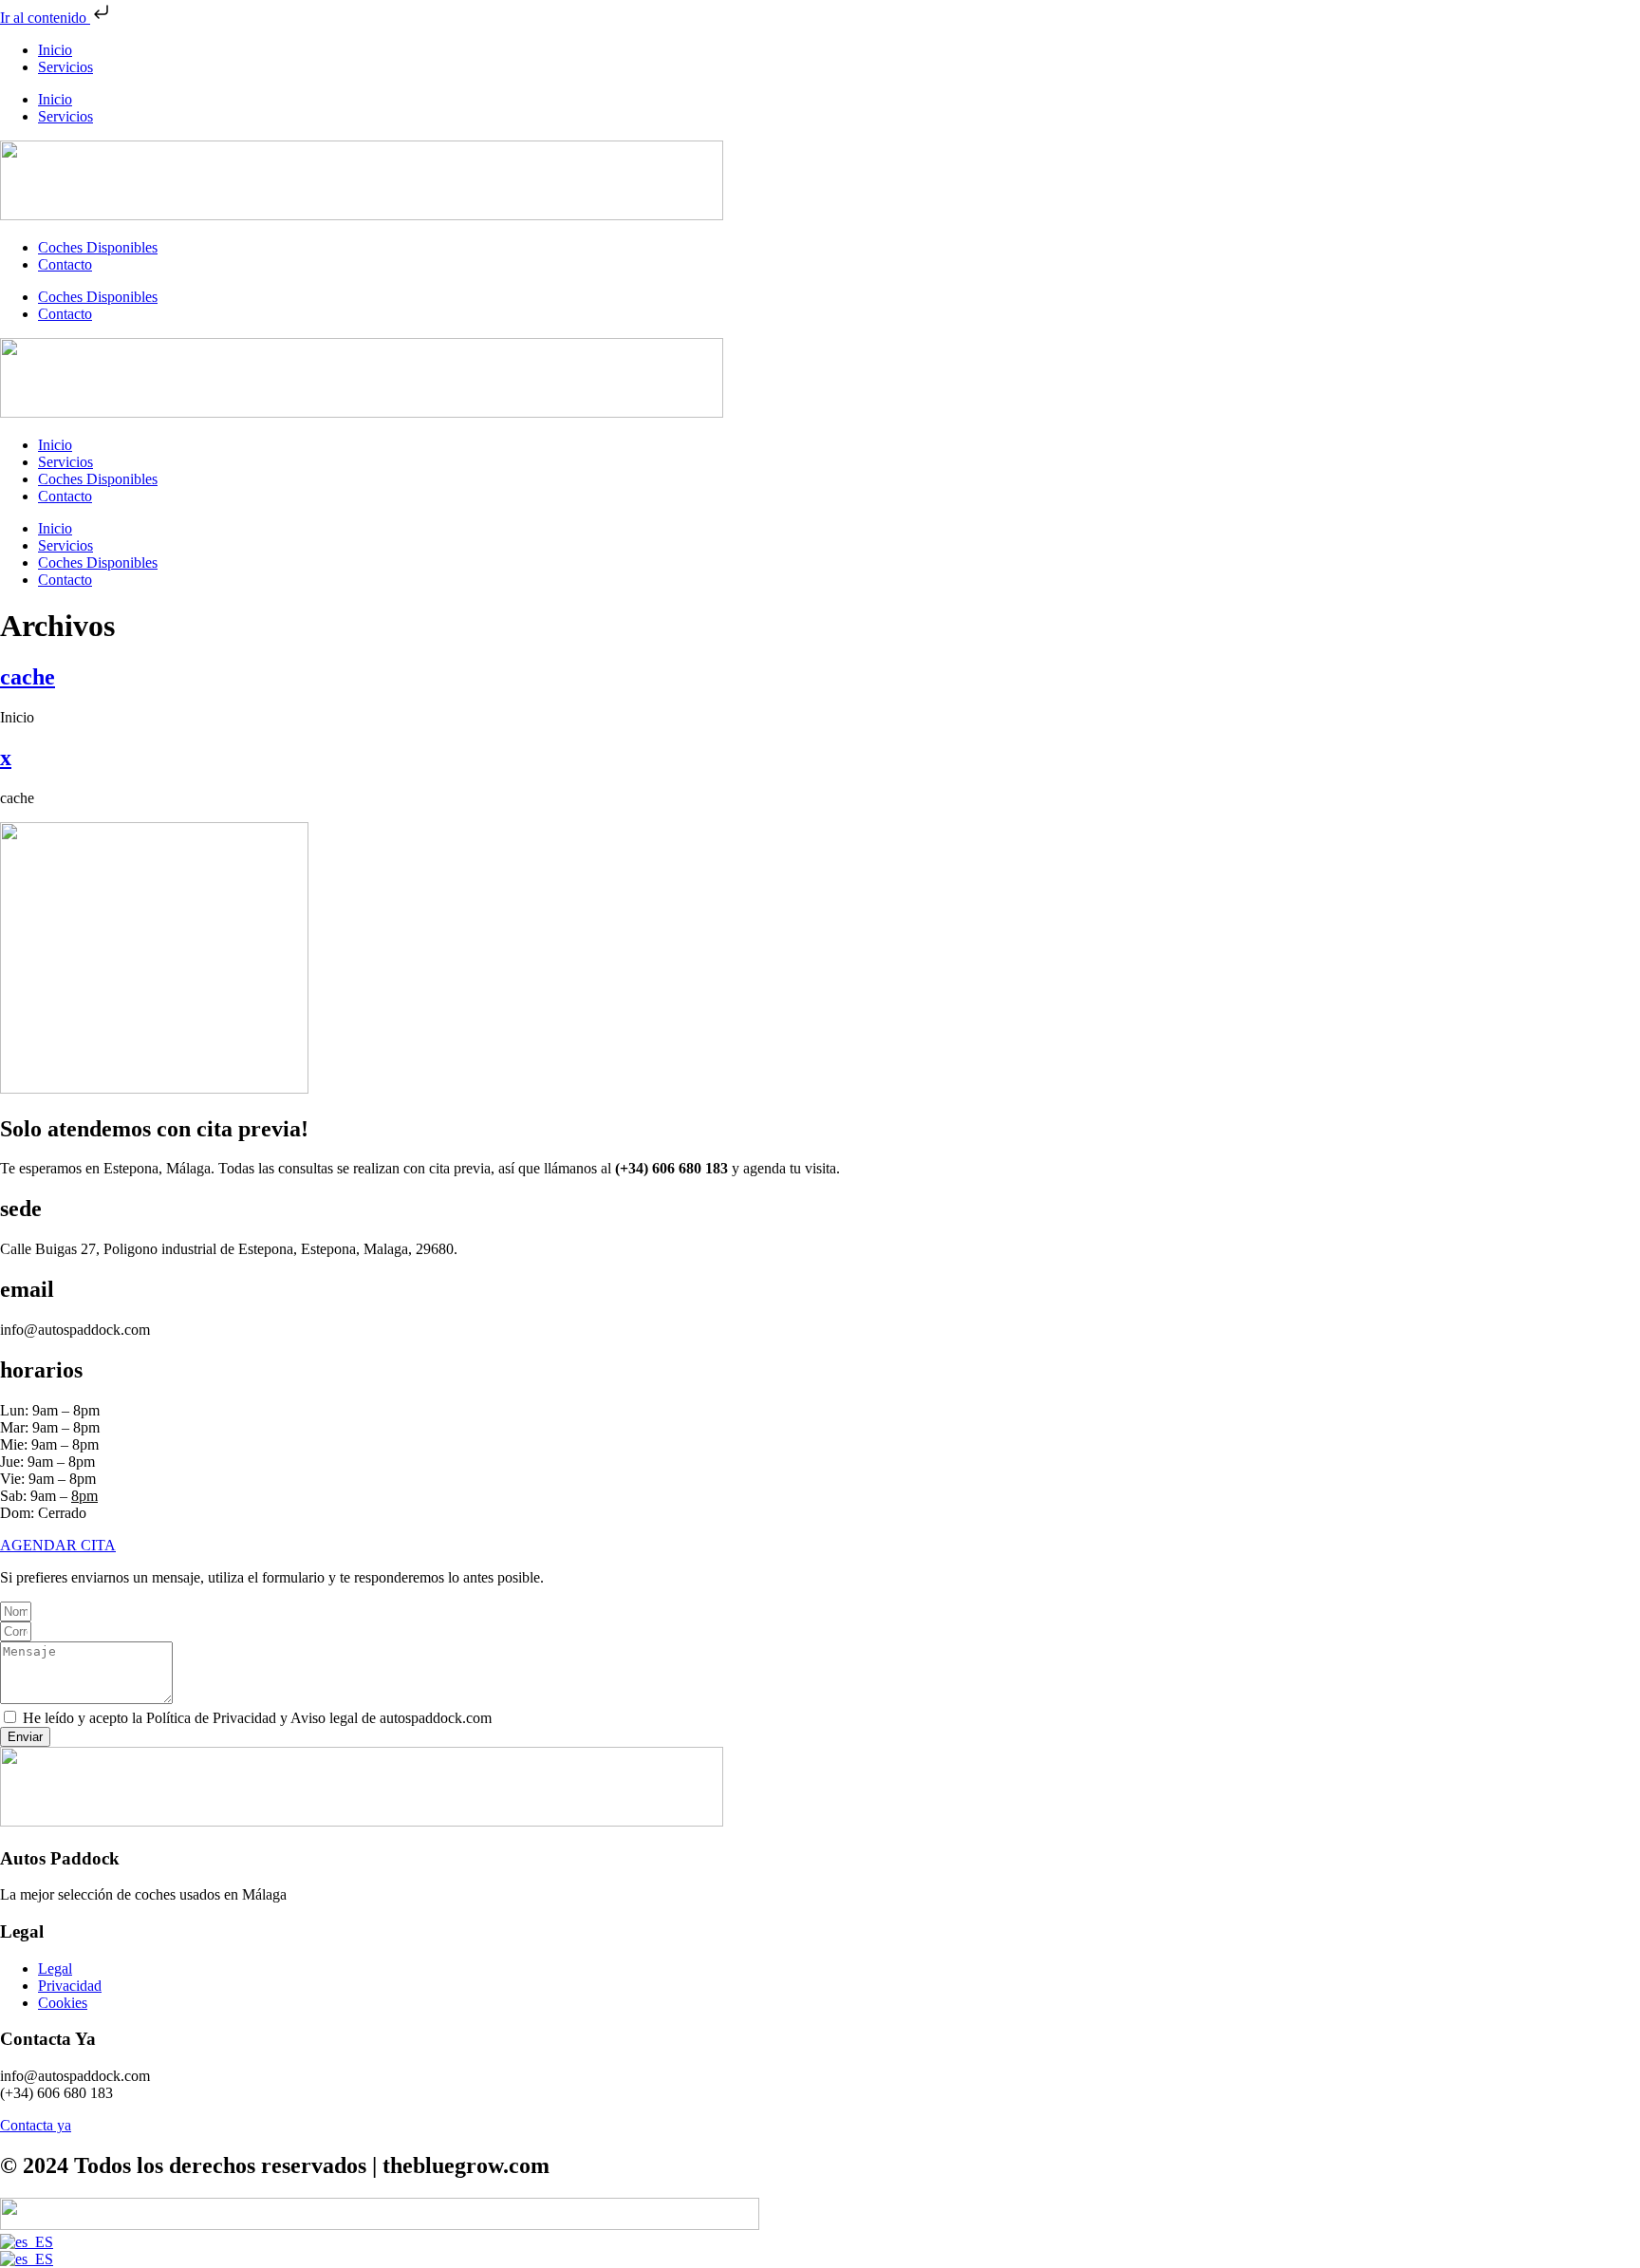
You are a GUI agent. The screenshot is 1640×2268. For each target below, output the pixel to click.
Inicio (55, 50)
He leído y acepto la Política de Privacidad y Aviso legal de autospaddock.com (257, 1718)
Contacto (65, 264)
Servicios (65, 67)
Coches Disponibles (98, 247)
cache (28, 677)
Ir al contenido (45, 18)
